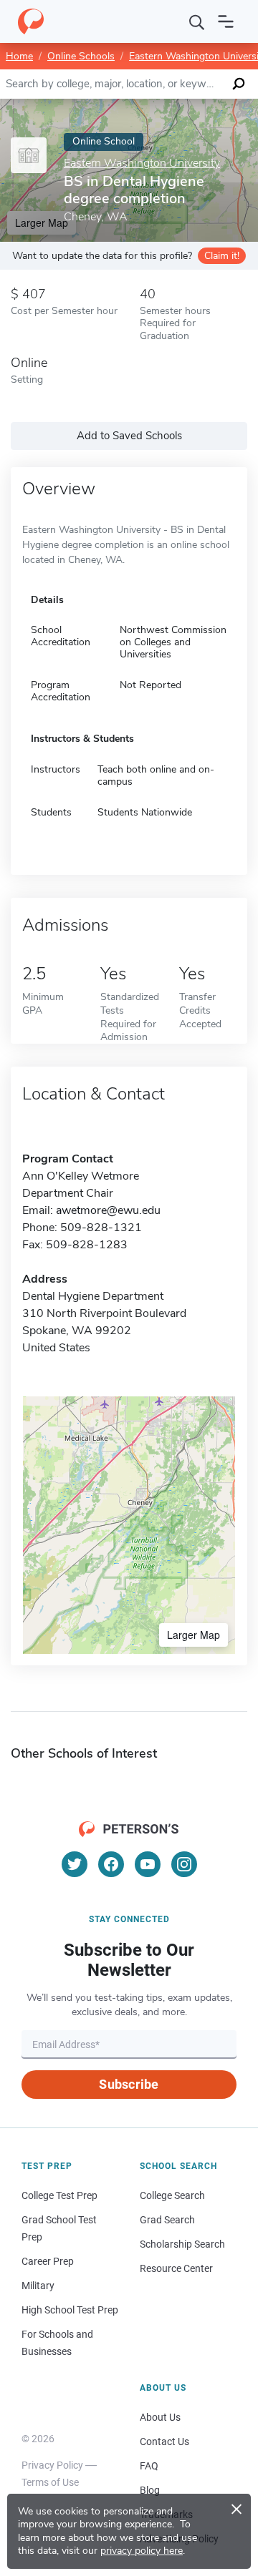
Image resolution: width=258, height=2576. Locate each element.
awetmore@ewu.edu (108, 1210)
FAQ (149, 2466)
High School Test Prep (70, 2310)
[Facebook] (111, 1864)
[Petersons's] (31, 21)
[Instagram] (184, 1864)
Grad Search (167, 2220)
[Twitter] (75, 1864)
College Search (172, 2195)
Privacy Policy (52, 2465)
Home (19, 56)
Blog (150, 2490)
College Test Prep (59, 2195)
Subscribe (129, 2084)
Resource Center (176, 2268)
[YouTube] (148, 1864)
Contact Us (164, 2442)
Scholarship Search (182, 2244)
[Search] (197, 21)
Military (38, 2286)
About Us (160, 2417)
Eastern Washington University (142, 163)
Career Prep (48, 2261)
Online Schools (81, 56)
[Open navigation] (226, 21)
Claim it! (222, 256)
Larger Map (193, 1635)
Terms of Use (50, 2482)
